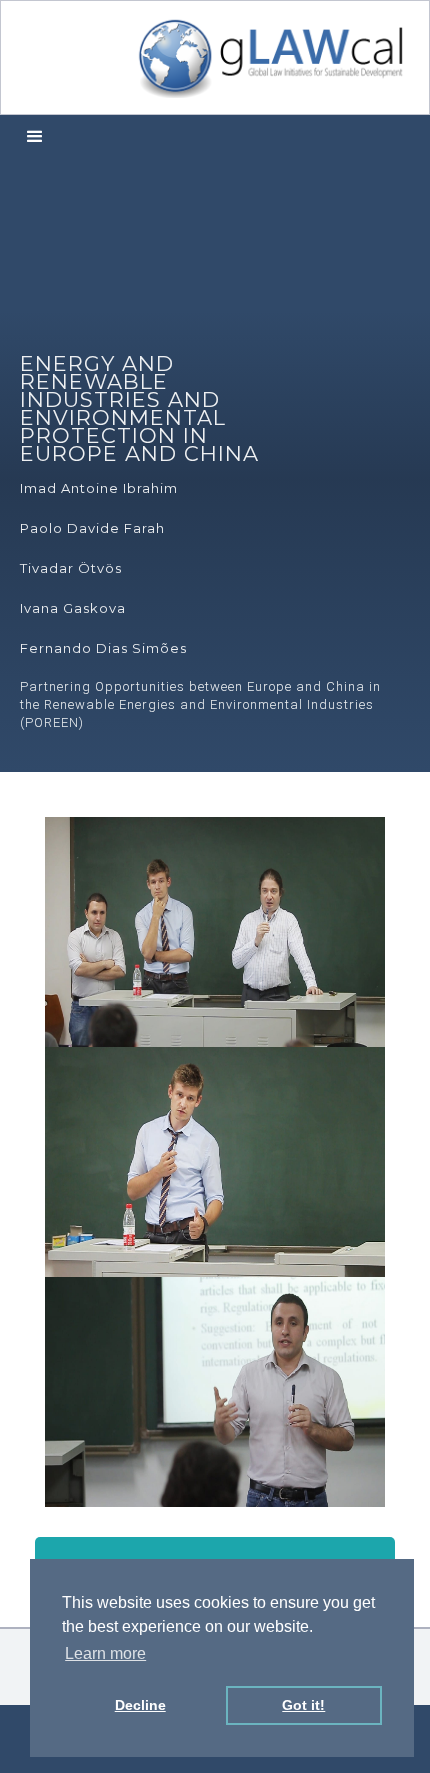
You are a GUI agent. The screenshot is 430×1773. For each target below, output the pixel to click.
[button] (35, 137)
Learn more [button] (105, 1653)
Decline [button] (140, 1705)
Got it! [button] (303, 1705)
